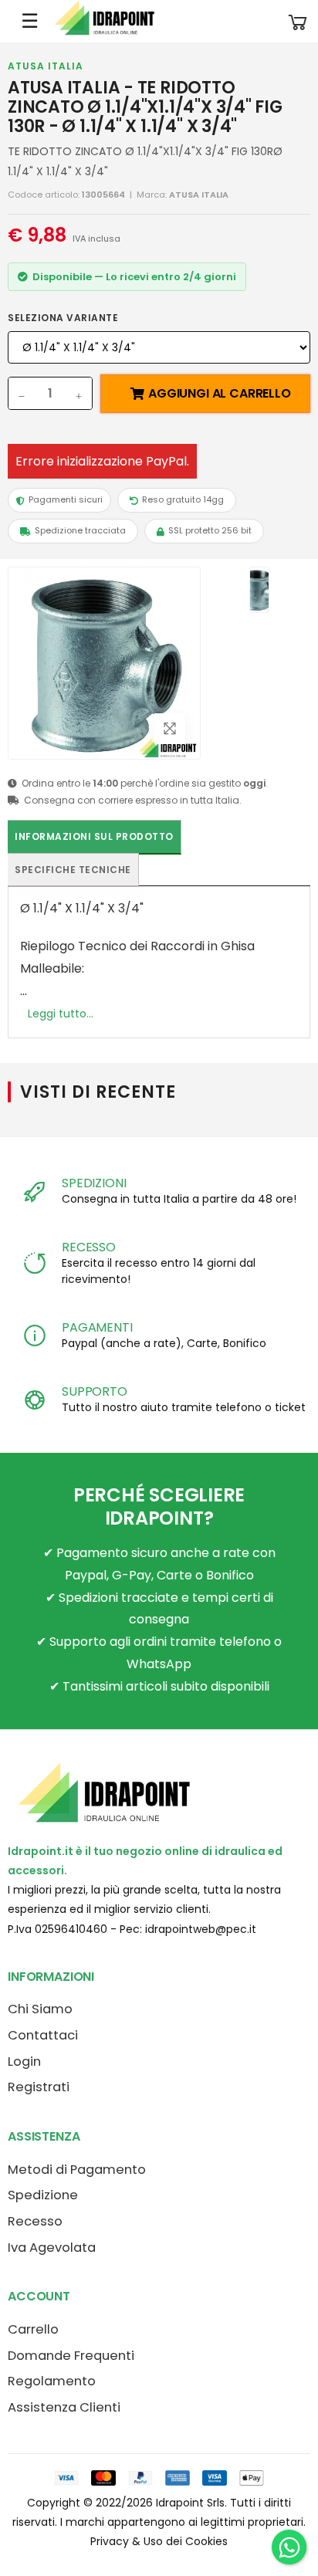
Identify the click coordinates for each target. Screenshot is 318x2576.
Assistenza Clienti (64, 2407)
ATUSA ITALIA (46, 66)
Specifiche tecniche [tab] (73, 870)
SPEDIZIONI (94, 1183)
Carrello (33, 2329)
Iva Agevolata (52, 2248)
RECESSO (89, 1247)
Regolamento (52, 2381)
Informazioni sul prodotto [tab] (94, 836)
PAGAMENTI (97, 1327)
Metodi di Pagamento (77, 2170)
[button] (298, 21)
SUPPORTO (95, 1391)
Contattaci (43, 2035)
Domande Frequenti (71, 2356)
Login (24, 2061)
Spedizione (43, 2195)
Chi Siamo (40, 2009)
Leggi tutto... (61, 1014)
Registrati (39, 2087)
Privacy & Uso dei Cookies (159, 2541)
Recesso (35, 2221)
